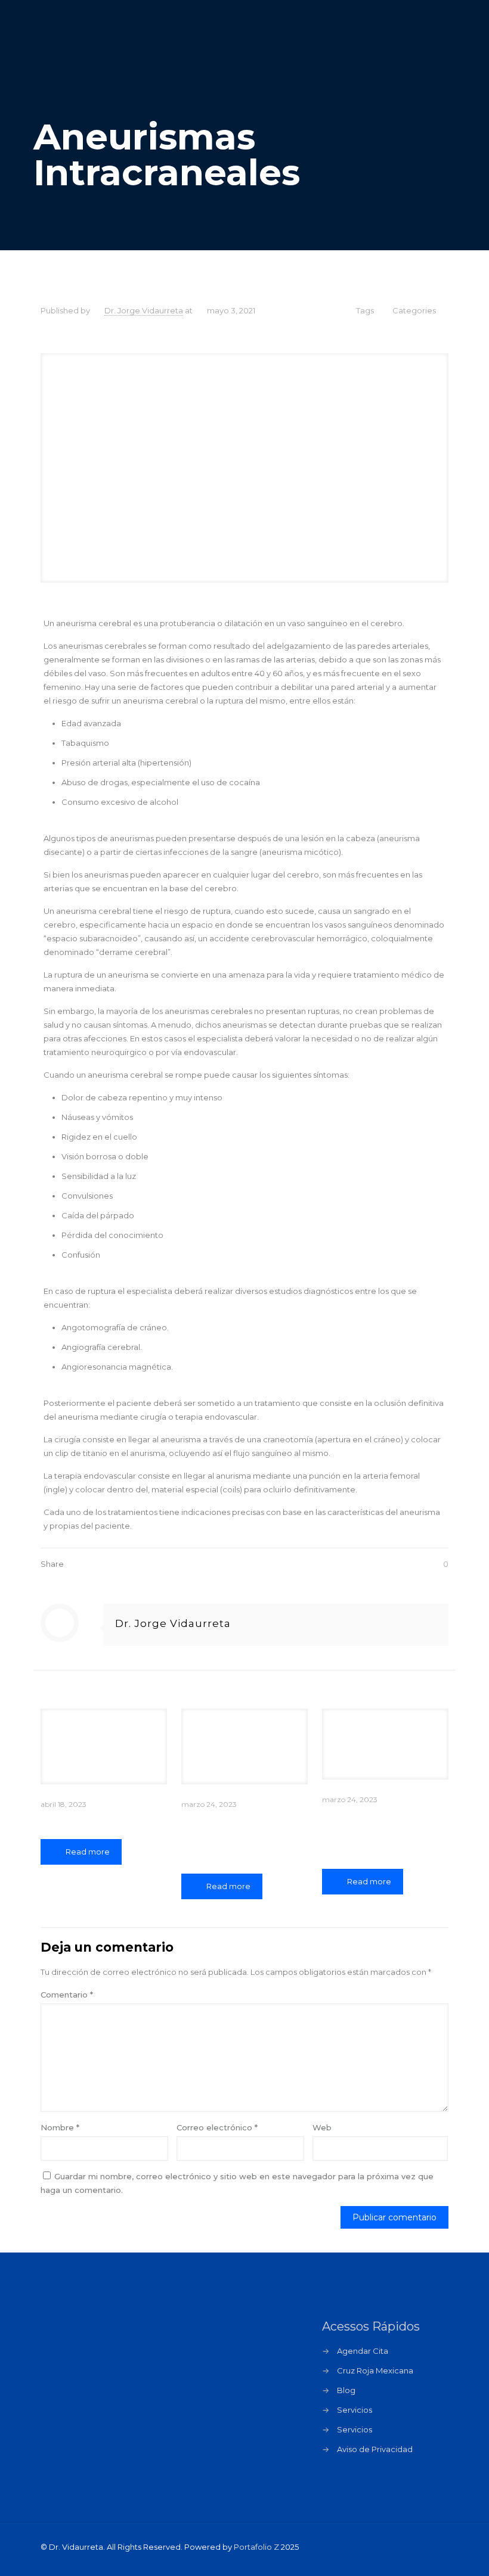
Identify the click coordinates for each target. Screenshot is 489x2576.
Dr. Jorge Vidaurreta (144, 310)
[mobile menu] (429, 42)
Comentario (67, 1995)
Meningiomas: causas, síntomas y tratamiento (376, 1834)
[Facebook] (373, 2547)
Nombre (60, 2127)
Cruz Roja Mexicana (375, 2370)
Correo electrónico (217, 2127)
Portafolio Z (256, 2547)
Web (322, 2127)
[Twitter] (389, 2547)
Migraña (64, 1821)
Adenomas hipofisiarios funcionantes (220, 1838)
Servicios (355, 2410)
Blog (346, 2390)
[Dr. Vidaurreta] (103, 42)
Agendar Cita (363, 2351)
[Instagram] (405, 2547)
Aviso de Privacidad (375, 2449)
